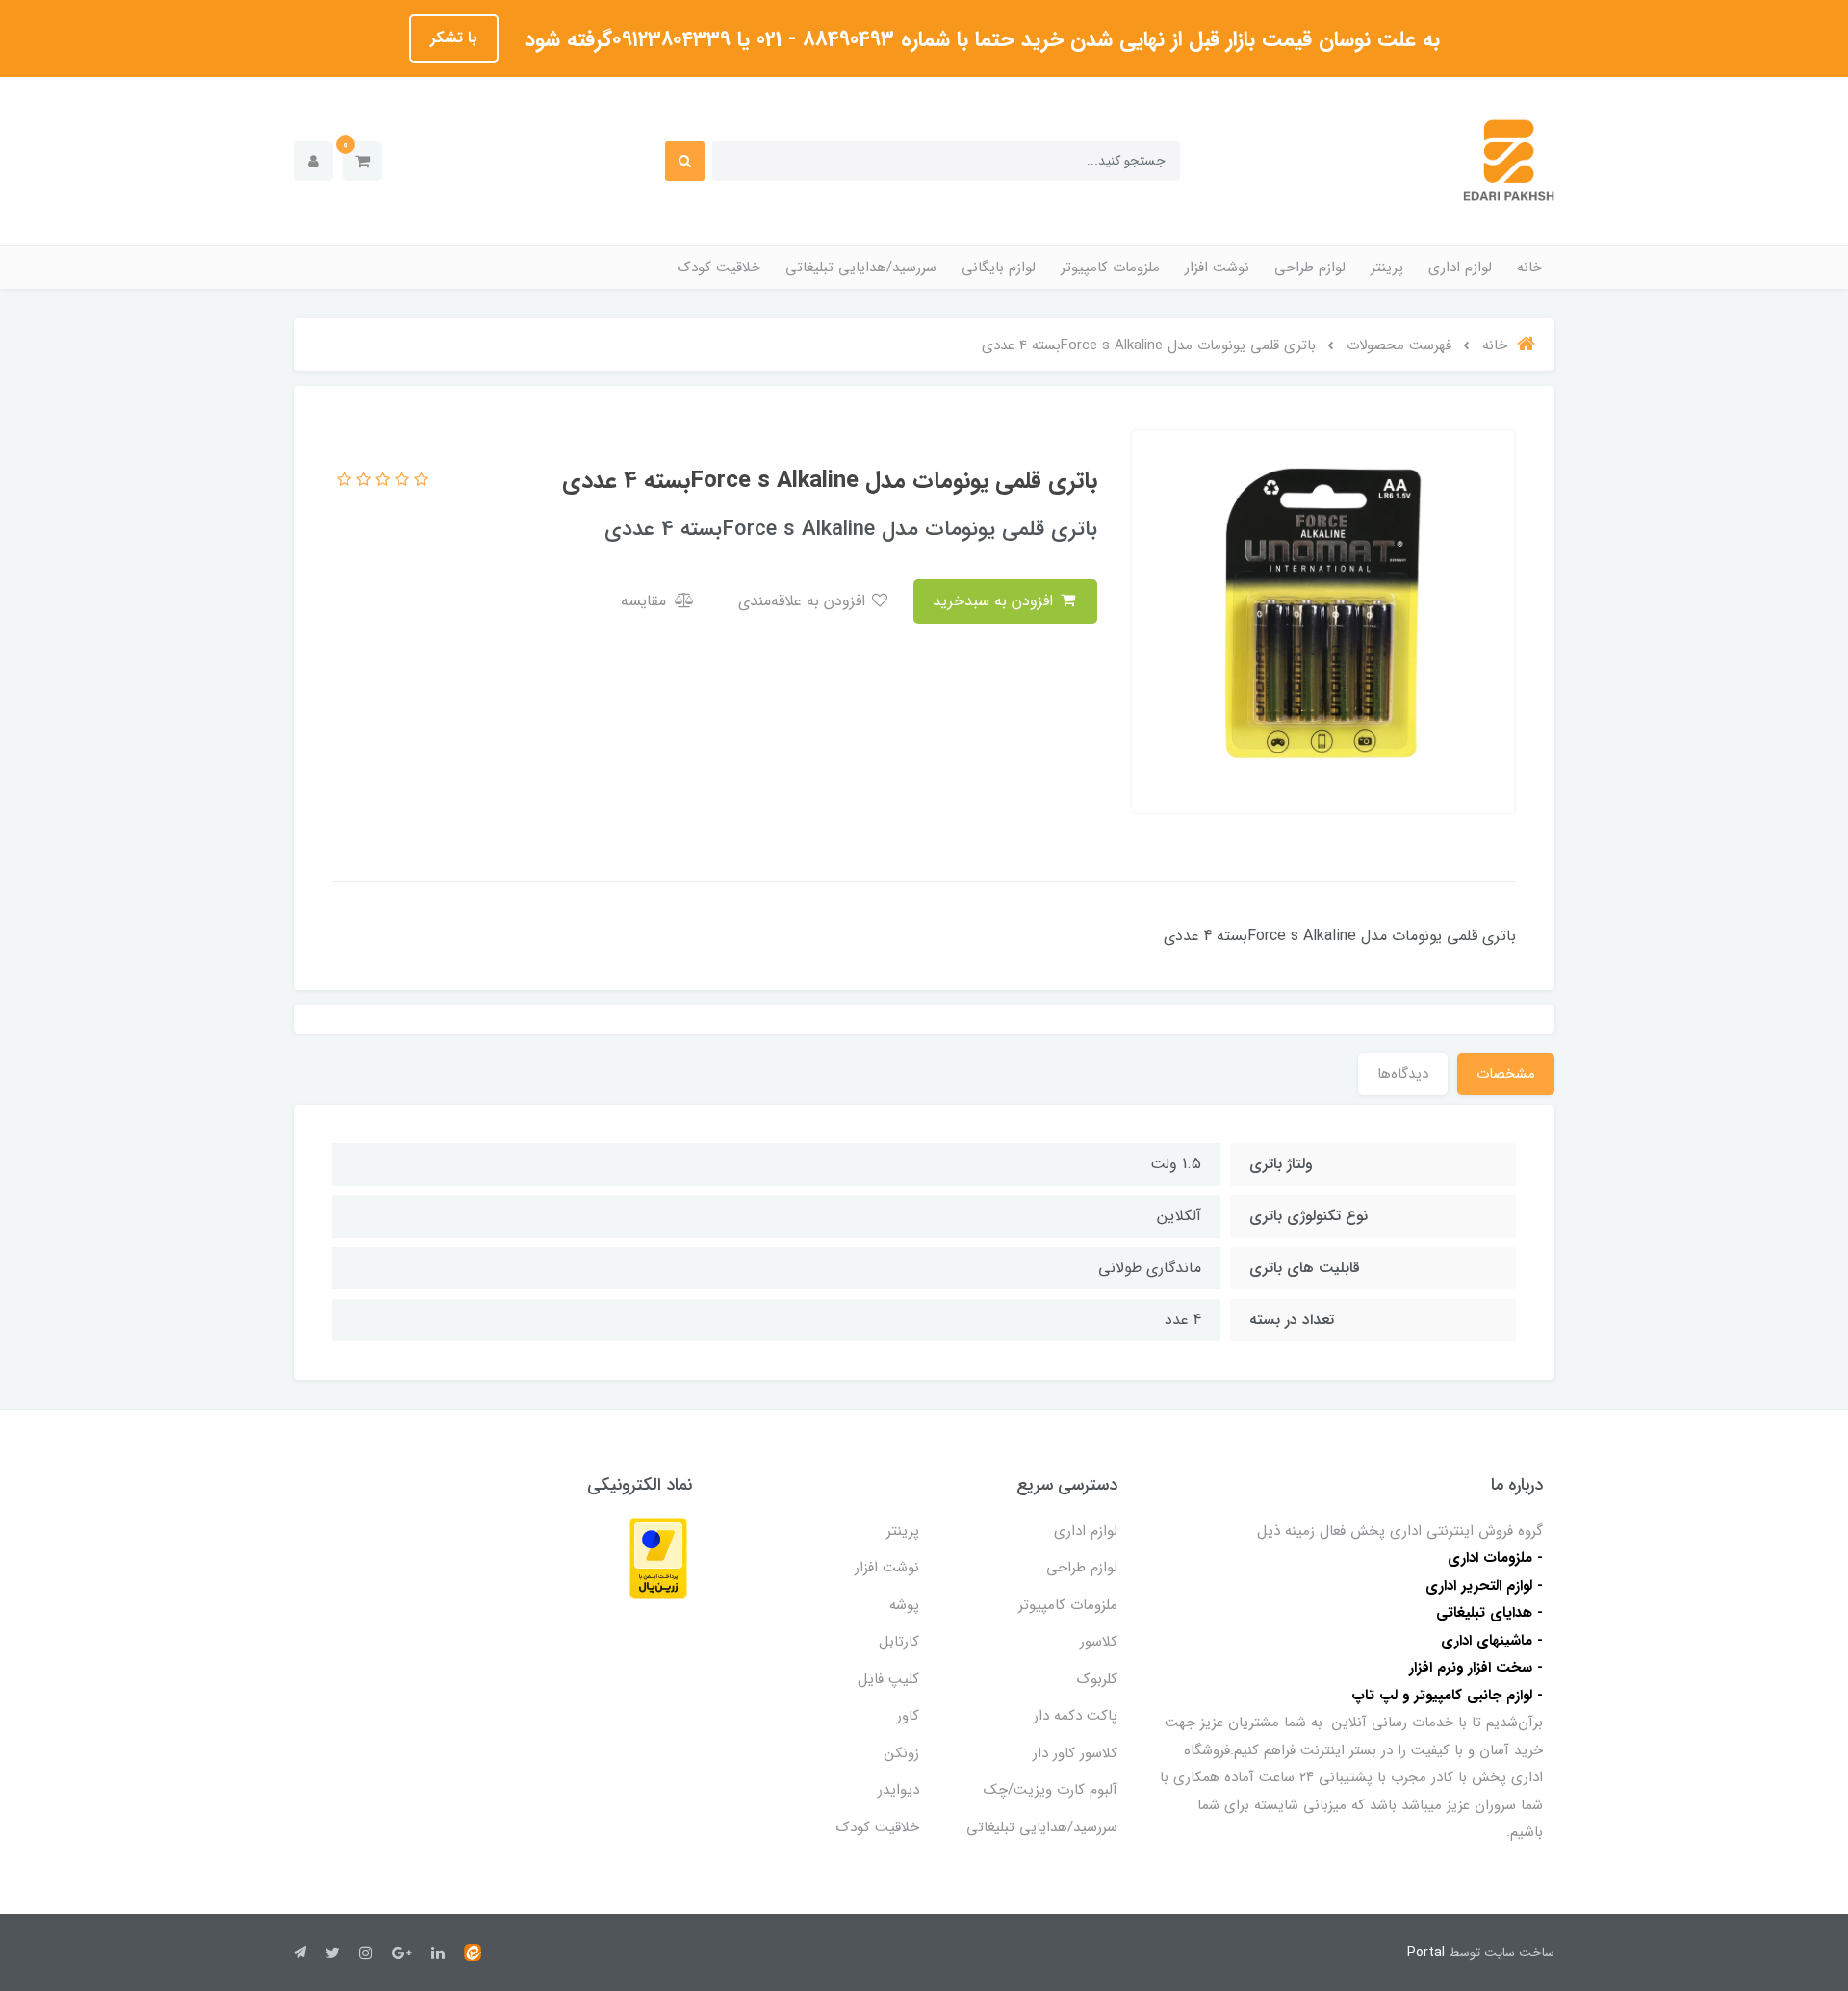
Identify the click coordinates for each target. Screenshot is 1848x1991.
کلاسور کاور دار (1075, 1753)
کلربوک (1097, 1679)
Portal (1426, 1953)
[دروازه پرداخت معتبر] (658, 1557)
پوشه (904, 1605)
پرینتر (1387, 268)
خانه (1529, 268)
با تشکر (454, 38)
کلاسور (1099, 1642)
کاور (908, 1716)
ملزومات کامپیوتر (1110, 268)
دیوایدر (898, 1790)
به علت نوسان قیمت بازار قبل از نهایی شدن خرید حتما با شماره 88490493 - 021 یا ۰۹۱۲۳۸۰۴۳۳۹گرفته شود (979, 39)
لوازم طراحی (1310, 268)
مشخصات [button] (1506, 1074)
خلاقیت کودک (719, 268)
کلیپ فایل (888, 1679)
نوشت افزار (1217, 268)
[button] (362, 161)
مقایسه (646, 601)
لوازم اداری (1460, 268)
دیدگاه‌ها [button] (1403, 1074)
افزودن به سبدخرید (995, 601)
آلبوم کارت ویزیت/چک (1051, 1790)
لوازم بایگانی (999, 268)
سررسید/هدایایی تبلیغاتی (861, 268)
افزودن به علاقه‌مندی (804, 601)
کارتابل (899, 1642)
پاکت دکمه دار (1076, 1716)
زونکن (902, 1753)
